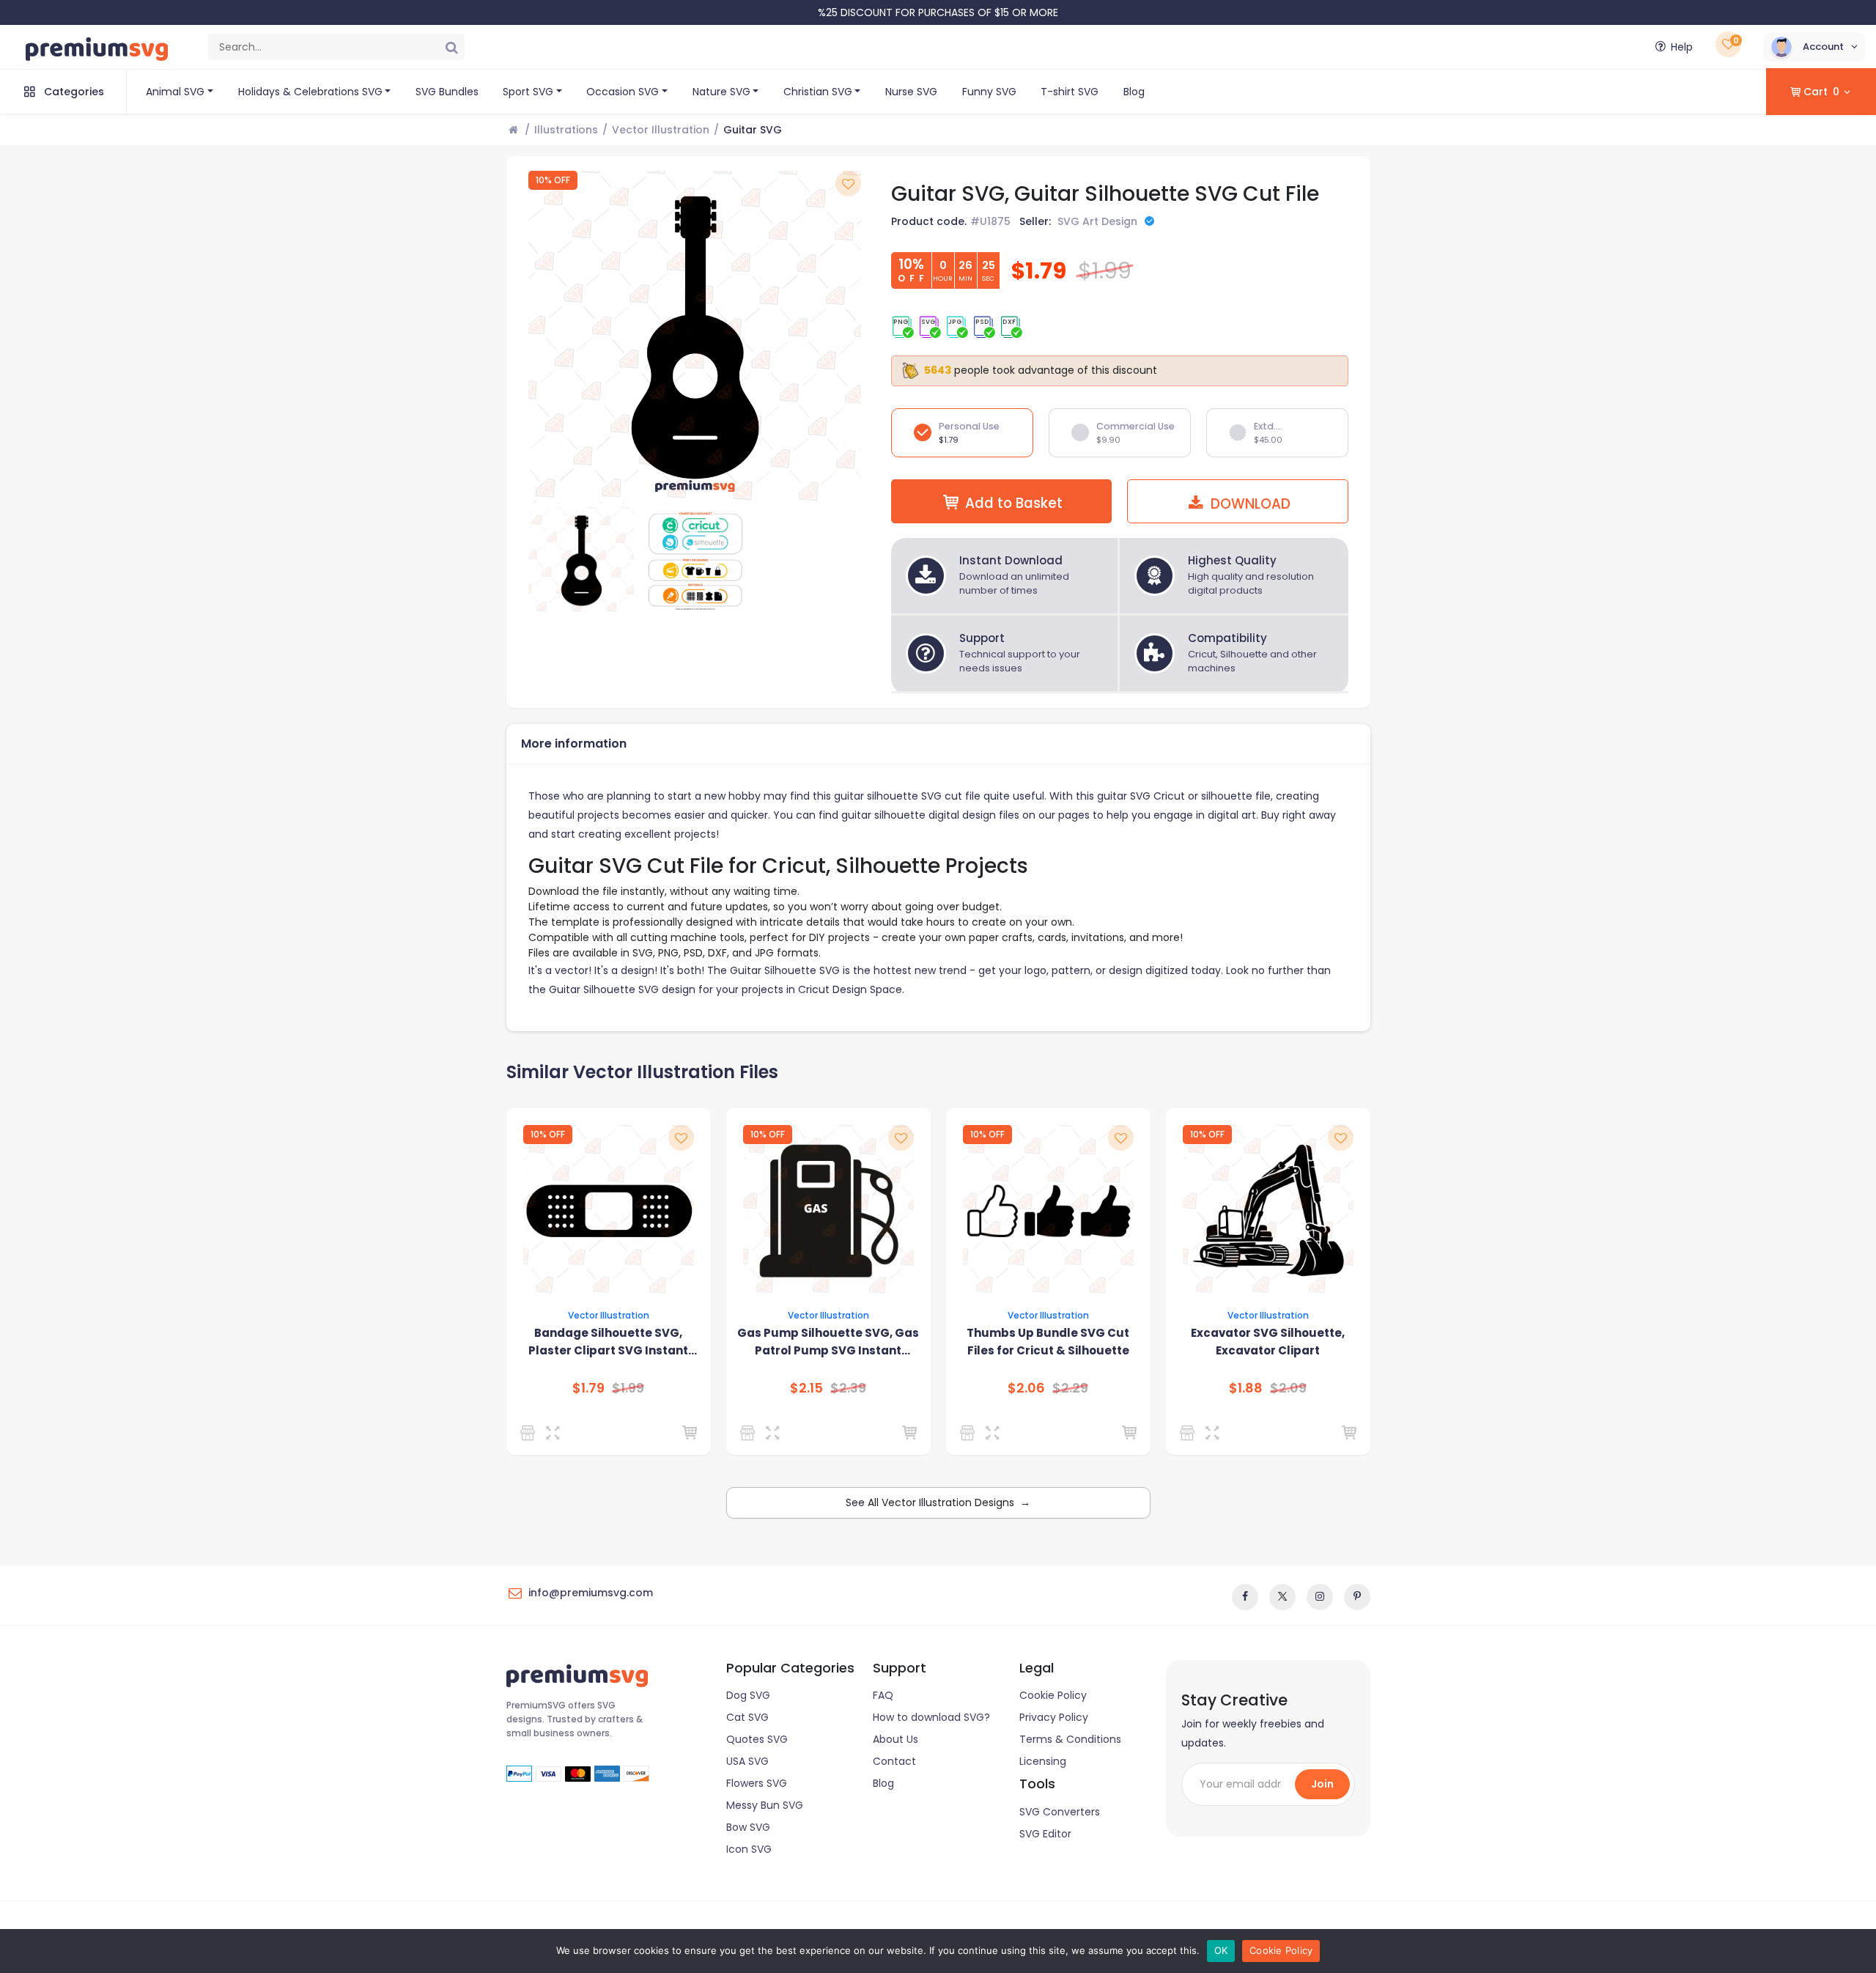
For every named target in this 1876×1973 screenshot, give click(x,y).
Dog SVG (748, 1695)
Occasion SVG (623, 92)
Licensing (1043, 1761)
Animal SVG (175, 92)
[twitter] (1282, 1597)
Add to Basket (1014, 503)
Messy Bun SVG (765, 1805)
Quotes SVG (757, 1739)
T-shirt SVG (1070, 92)
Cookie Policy (1053, 1695)
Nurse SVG (911, 92)
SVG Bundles (447, 92)
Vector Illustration (661, 130)
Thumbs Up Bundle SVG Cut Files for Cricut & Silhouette (1048, 1342)
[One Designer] (530, 1433)
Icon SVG (749, 1849)
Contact (894, 1761)
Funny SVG (989, 92)
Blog (1134, 92)
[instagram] (1320, 1597)
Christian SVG (818, 92)
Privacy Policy (1054, 1717)
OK (1221, 1950)
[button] (1814, 47)
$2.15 (806, 1388)
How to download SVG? (931, 1717)
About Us (895, 1739)
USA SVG (747, 1761)
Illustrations (566, 130)
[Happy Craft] (970, 1433)
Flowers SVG (757, 1783)
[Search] (451, 47)
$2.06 (1026, 1388)
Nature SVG (721, 92)
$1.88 (1246, 1388)
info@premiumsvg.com (591, 1593)
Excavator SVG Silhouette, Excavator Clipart (1268, 1342)
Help (1682, 47)
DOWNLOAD (1249, 504)
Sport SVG (528, 92)
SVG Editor (1045, 1834)
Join (1322, 1784)
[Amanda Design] (1190, 1433)
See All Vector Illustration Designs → (938, 1502)
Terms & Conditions (1070, 1739)
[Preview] (556, 1433)
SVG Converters (1060, 1812)
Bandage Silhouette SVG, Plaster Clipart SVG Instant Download (608, 1342)
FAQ (883, 1695)
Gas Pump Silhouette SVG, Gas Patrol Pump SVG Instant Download (828, 1342)
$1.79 (588, 1388)
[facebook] (1245, 1597)
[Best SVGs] (750, 1433)
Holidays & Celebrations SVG (310, 92)
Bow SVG (748, 1827)
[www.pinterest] (1357, 1597)
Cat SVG (747, 1717)
